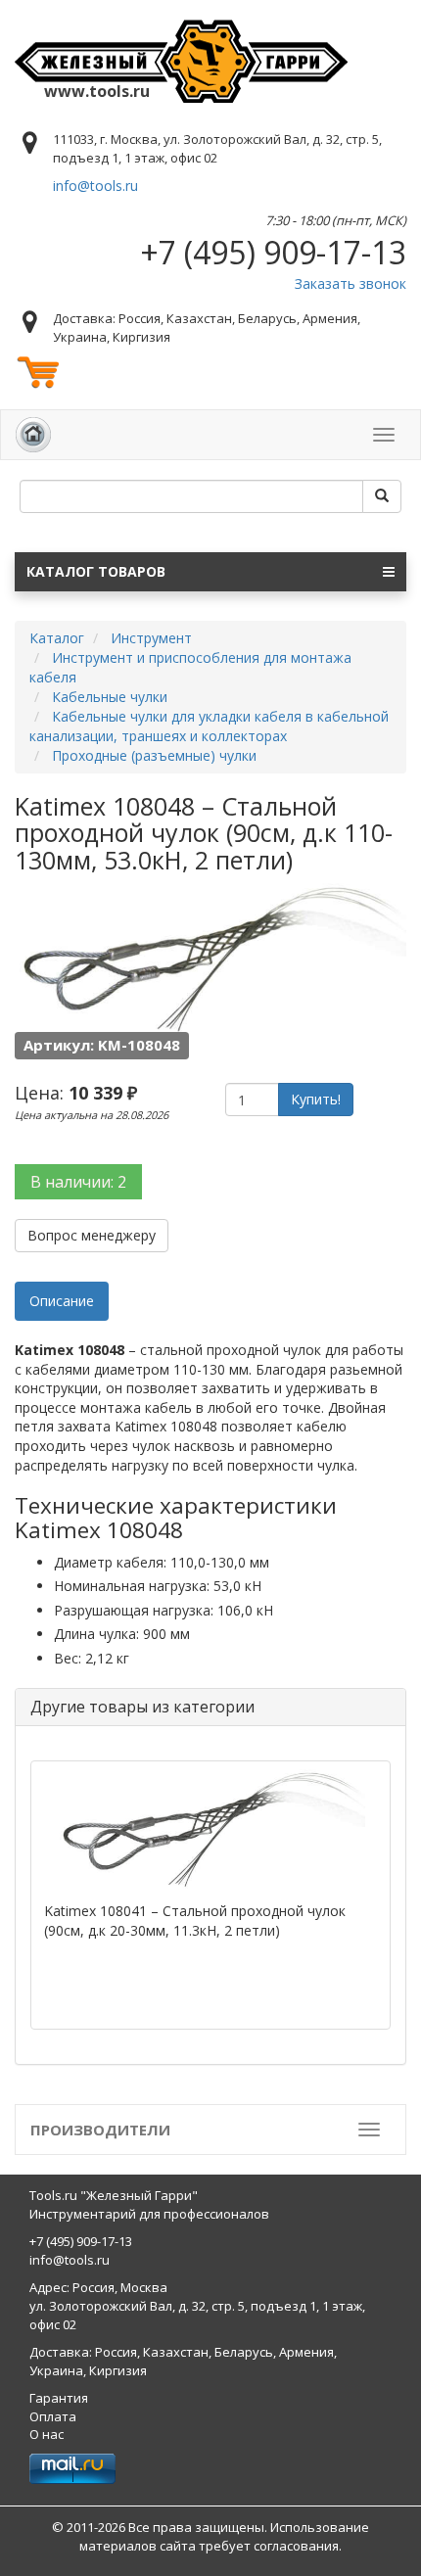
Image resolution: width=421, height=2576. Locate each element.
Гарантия (59, 2398)
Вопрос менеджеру (92, 1235)
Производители (100, 2130)
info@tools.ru (95, 186)
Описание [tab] (62, 1301)
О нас (47, 2434)
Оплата (53, 2416)
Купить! (316, 1099)
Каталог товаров (96, 571)
